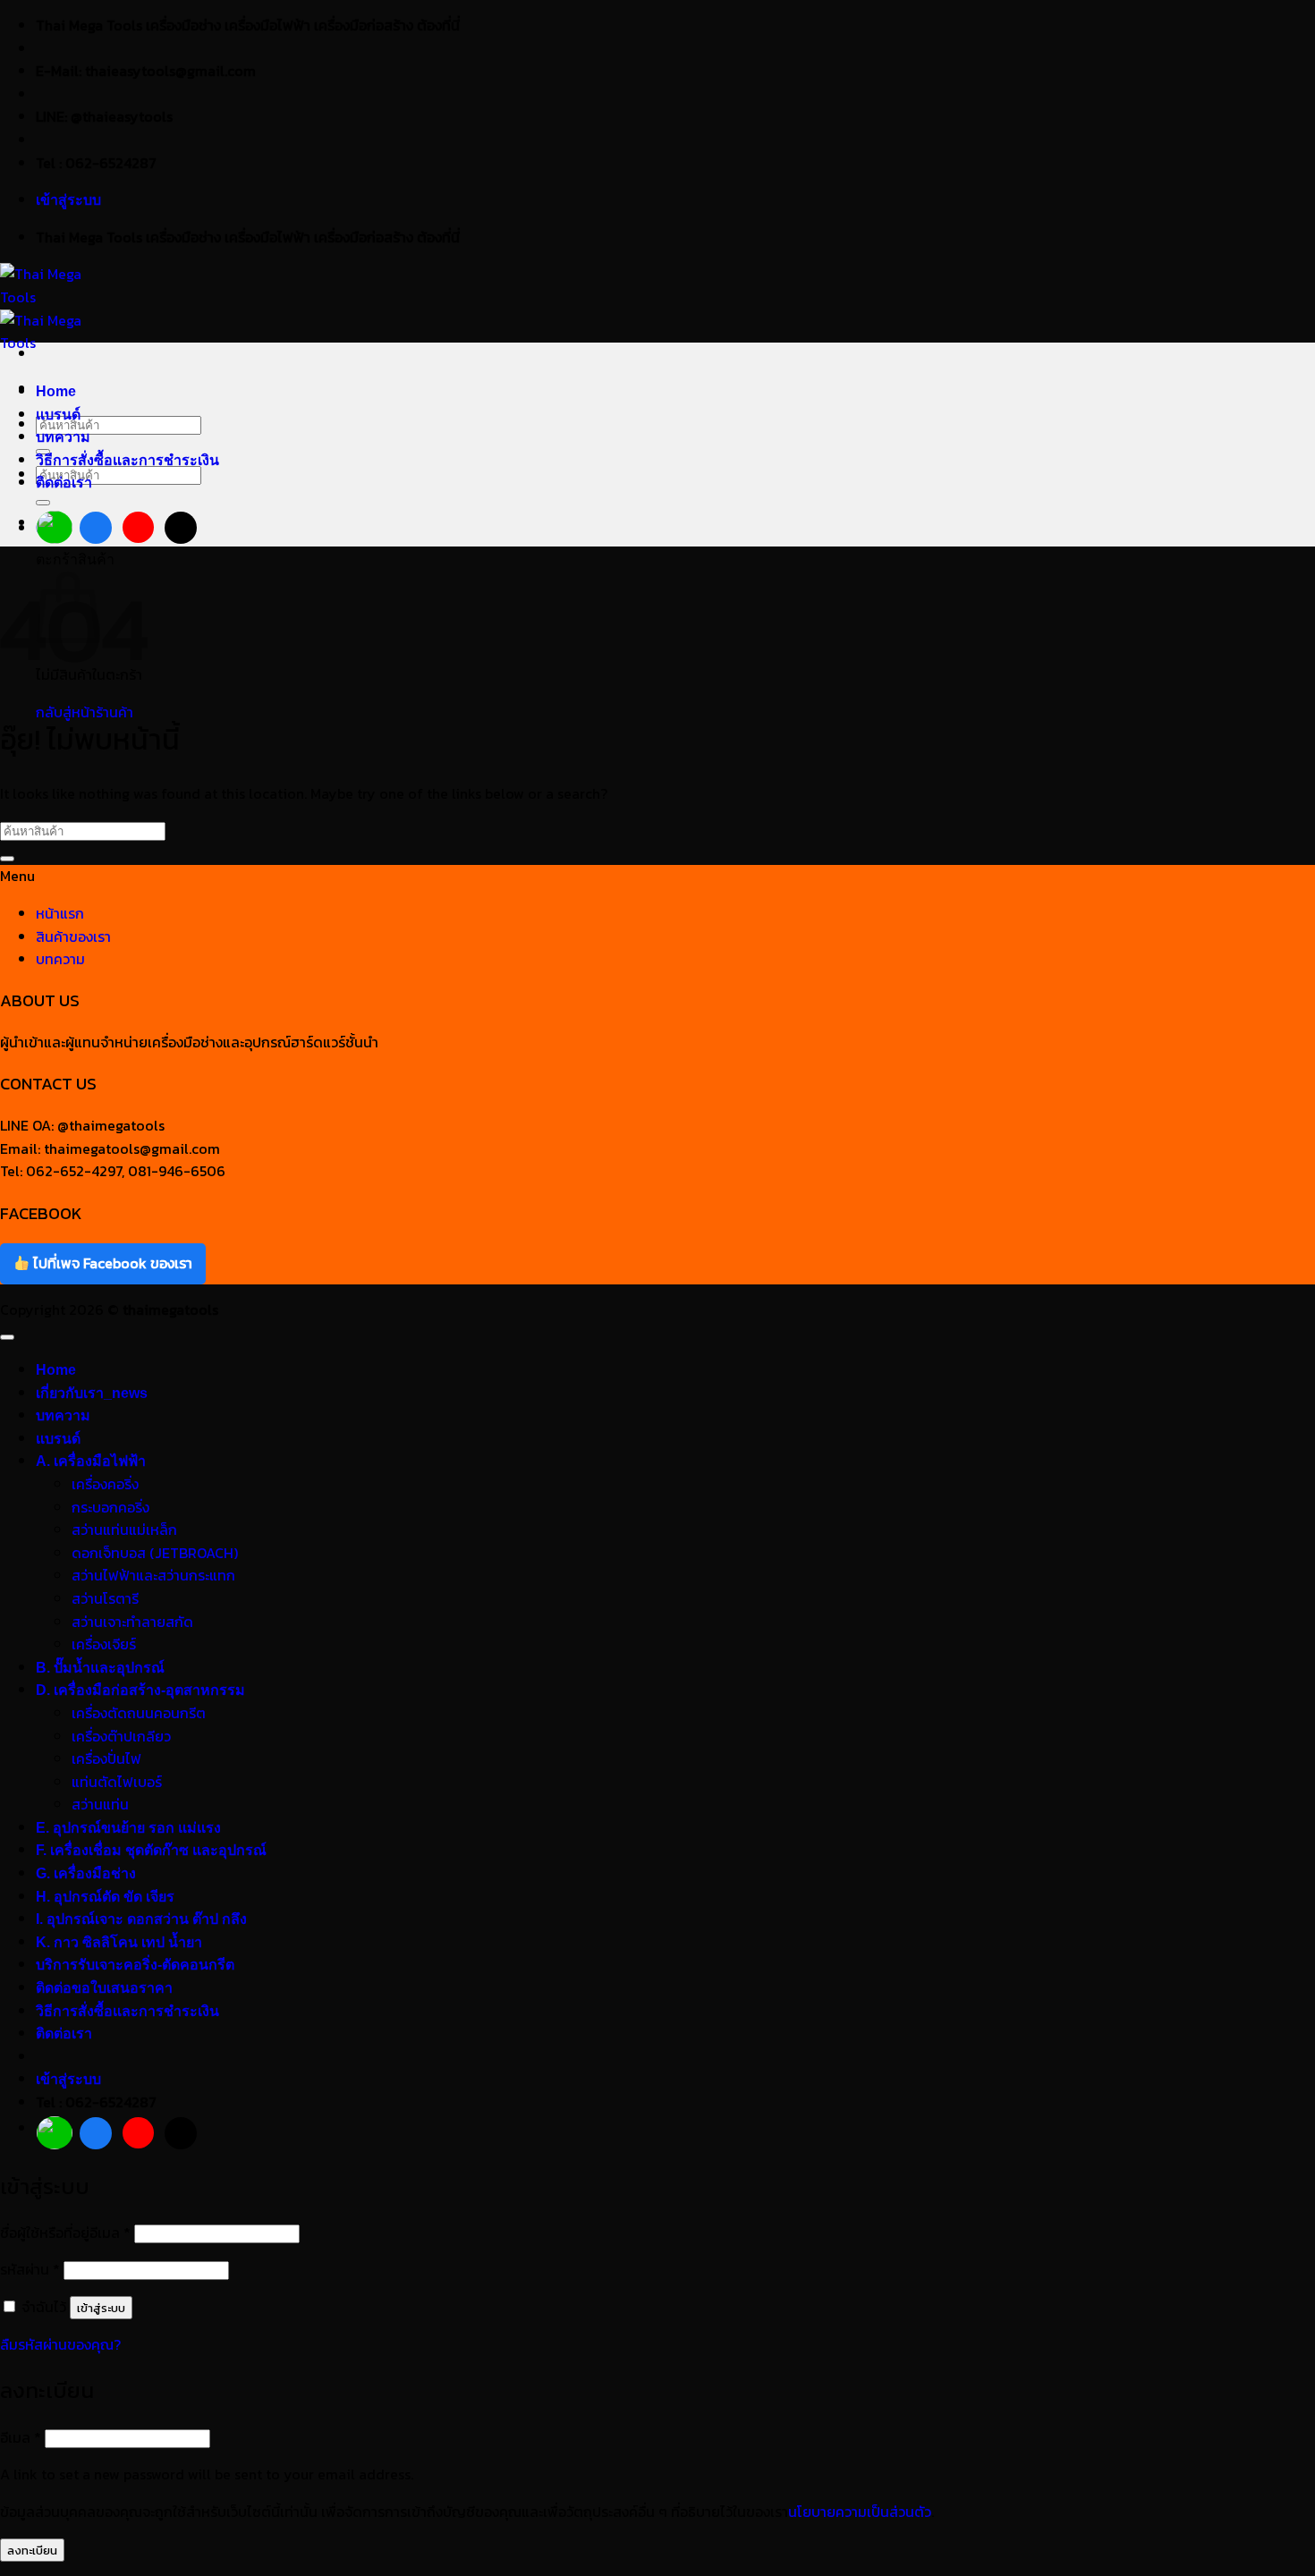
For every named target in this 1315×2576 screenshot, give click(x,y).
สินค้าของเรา (73, 936)
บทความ (63, 437)
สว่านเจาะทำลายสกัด (132, 1622)
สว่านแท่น (100, 1804)
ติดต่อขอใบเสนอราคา (104, 1988)
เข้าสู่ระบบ (101, 2308)
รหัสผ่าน (30, 2269)
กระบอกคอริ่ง (110, 1507)
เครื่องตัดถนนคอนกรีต (139, 1713)
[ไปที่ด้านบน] (7, 1337)
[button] (68, 200)
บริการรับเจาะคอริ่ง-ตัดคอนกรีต (135, 1965)
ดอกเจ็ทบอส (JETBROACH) (155, 1553)
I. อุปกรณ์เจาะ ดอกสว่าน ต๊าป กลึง (141, 1919)
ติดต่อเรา (64, 483)
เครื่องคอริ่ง (105, 1484)
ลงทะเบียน (32, 2550)
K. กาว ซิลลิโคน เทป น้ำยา (119, 1942)
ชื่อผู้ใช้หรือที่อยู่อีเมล (65, 2233)
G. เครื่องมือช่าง (86, 1873)
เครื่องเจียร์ (104, 1644)
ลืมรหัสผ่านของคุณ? (60, 2344)
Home (56, 391)
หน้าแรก (60, 913)
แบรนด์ (58, 415)
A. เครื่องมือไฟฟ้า (91, 1461)
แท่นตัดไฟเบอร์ (117, 1782)
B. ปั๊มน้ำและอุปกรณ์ (100, 1668)
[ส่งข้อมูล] (43, 503)
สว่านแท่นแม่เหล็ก (124, 1529)
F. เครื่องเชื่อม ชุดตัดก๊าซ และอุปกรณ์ (151, 1850)
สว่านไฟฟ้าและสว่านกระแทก (153, 1575)
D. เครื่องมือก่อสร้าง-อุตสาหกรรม (140, 1690)
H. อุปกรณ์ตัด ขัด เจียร (105, 1897)
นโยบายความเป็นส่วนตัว (860, 2512)
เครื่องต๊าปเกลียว (121, 1736)
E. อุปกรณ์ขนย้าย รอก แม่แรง (128, 1828)
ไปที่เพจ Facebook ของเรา (111, 1263)
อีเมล (21, 2437)
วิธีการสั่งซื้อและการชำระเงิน (127, 460)
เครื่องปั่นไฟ (106, 1758)
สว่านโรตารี (105, 1598)
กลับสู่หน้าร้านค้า (85, 712)
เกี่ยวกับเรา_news (92, 1393)
